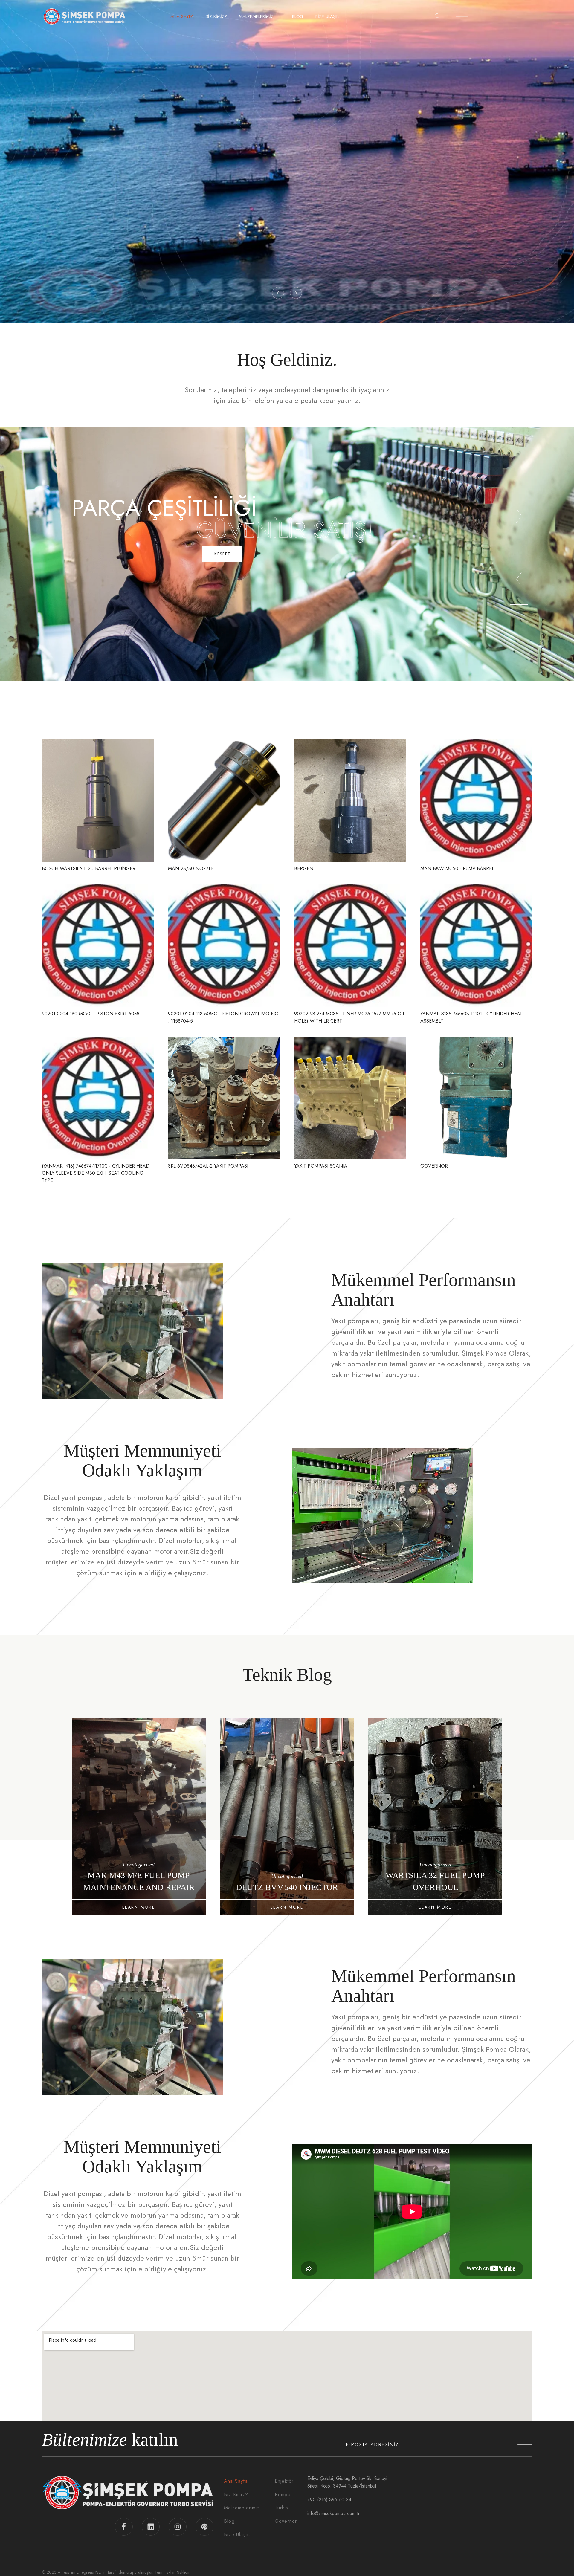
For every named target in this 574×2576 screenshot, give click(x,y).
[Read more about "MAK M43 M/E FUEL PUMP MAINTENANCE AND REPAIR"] (287, 1816)
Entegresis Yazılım (92, 2572)
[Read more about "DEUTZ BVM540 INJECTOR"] (435, 1816)
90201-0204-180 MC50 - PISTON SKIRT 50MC (92, 1014)
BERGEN (304, 868)
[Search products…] (438, 16)
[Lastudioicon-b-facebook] (124, 2527)
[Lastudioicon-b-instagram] (178, 2527)
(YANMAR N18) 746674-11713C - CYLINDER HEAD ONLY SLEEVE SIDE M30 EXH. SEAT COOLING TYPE (96, 1173)
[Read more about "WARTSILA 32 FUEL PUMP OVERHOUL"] (139, 1816)
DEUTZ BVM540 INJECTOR (435, 1887)
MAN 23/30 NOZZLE (191, 868)
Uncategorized (139, 1865)
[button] (278, 293)
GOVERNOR (434, 1166)
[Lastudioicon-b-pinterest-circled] (204, 2527)
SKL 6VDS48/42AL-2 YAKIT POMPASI (208, 1166)
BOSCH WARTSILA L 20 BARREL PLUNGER (89, 868)
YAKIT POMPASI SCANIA (321, 1166)
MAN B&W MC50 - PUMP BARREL (457, 868)
